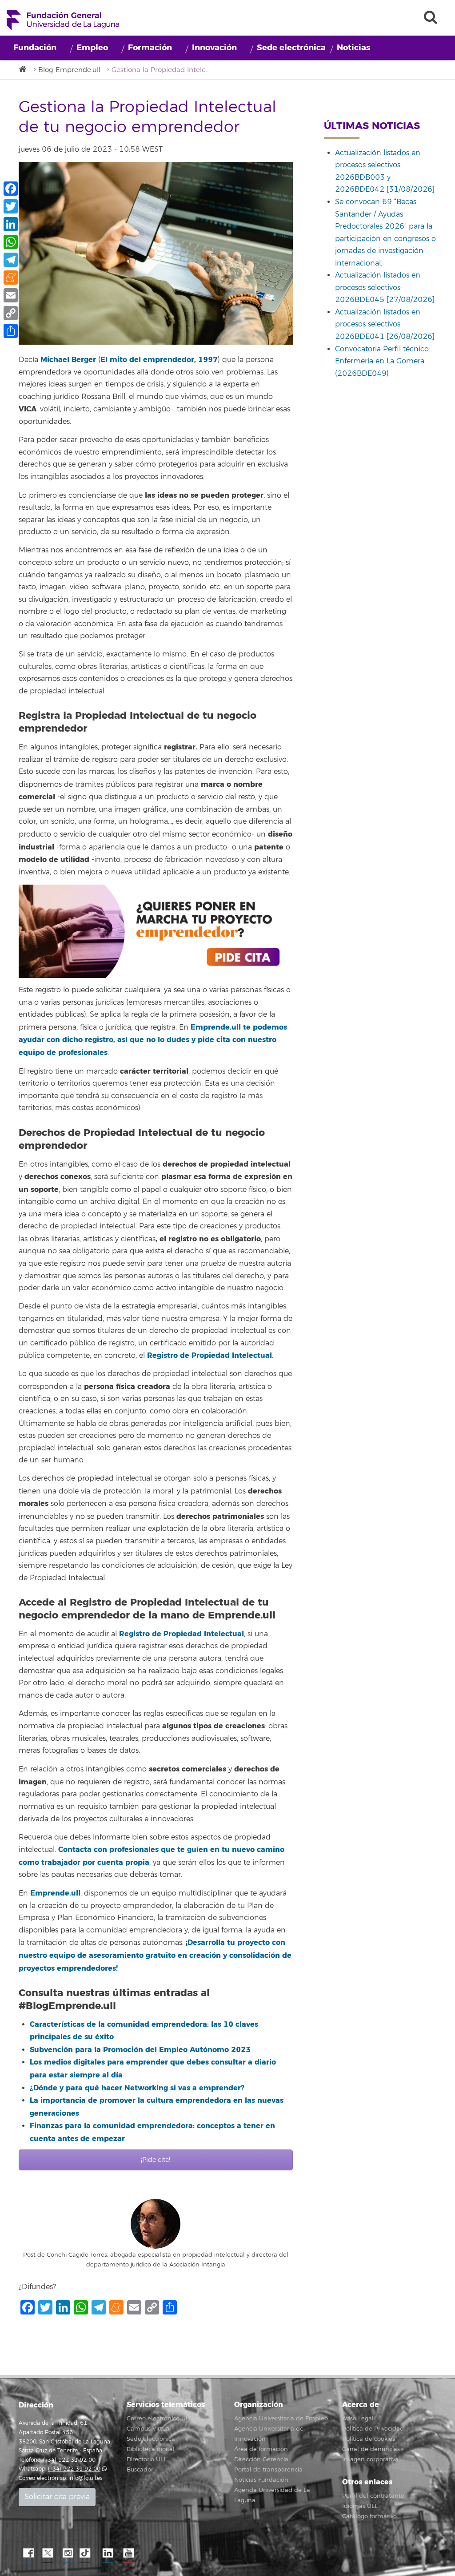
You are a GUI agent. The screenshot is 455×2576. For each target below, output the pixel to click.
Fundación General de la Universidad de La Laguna (63, 20)
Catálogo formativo (369, 2516)
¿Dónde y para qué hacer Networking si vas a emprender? (137, 2088)
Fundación (35, 48)
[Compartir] (11, 331)
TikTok (88, 2553)
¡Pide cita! (156, 2160)
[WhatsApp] (11, 242)
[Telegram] (11, 260)
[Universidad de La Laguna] (25, 70)
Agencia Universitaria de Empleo (281, 2419)
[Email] (11, 295)
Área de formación (261, 2449)
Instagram (68, 2553)
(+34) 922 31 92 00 (74, 2469)
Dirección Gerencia (261, 2459)
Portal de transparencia (268, 2470)
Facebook (28, 2553)
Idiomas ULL (360, 2506)
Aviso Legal (358, 2419)
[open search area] (431, 18)
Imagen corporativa (370, 2459)
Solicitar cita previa (57, 2497)
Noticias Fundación (261, 2480)
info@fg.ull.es (85, 2478)
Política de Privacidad (373, 2429)
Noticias (353, 48)
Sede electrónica (291, 48)
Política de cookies (369, 2439)
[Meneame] (11, 278)
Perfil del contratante (373, 2496)
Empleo (92, 48)
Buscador (140, 2470)
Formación (150, 48)
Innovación (214, 48)
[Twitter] (11, 206)
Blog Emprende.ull (69, 70)
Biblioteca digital (151, 2449)
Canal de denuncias (371, 2449)
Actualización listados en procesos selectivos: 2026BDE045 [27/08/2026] (385, 288)
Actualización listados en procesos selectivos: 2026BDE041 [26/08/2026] (385, 324)
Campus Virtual (149, 2429)
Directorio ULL (147, 2459)
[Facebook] (11, 189)
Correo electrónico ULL (159, 2419)
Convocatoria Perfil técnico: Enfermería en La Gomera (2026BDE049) (383, 361)
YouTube (128, 2553)
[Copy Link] (11, 313)
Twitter (48, 2553)
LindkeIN (108, 2553)
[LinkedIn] (11, 224)
